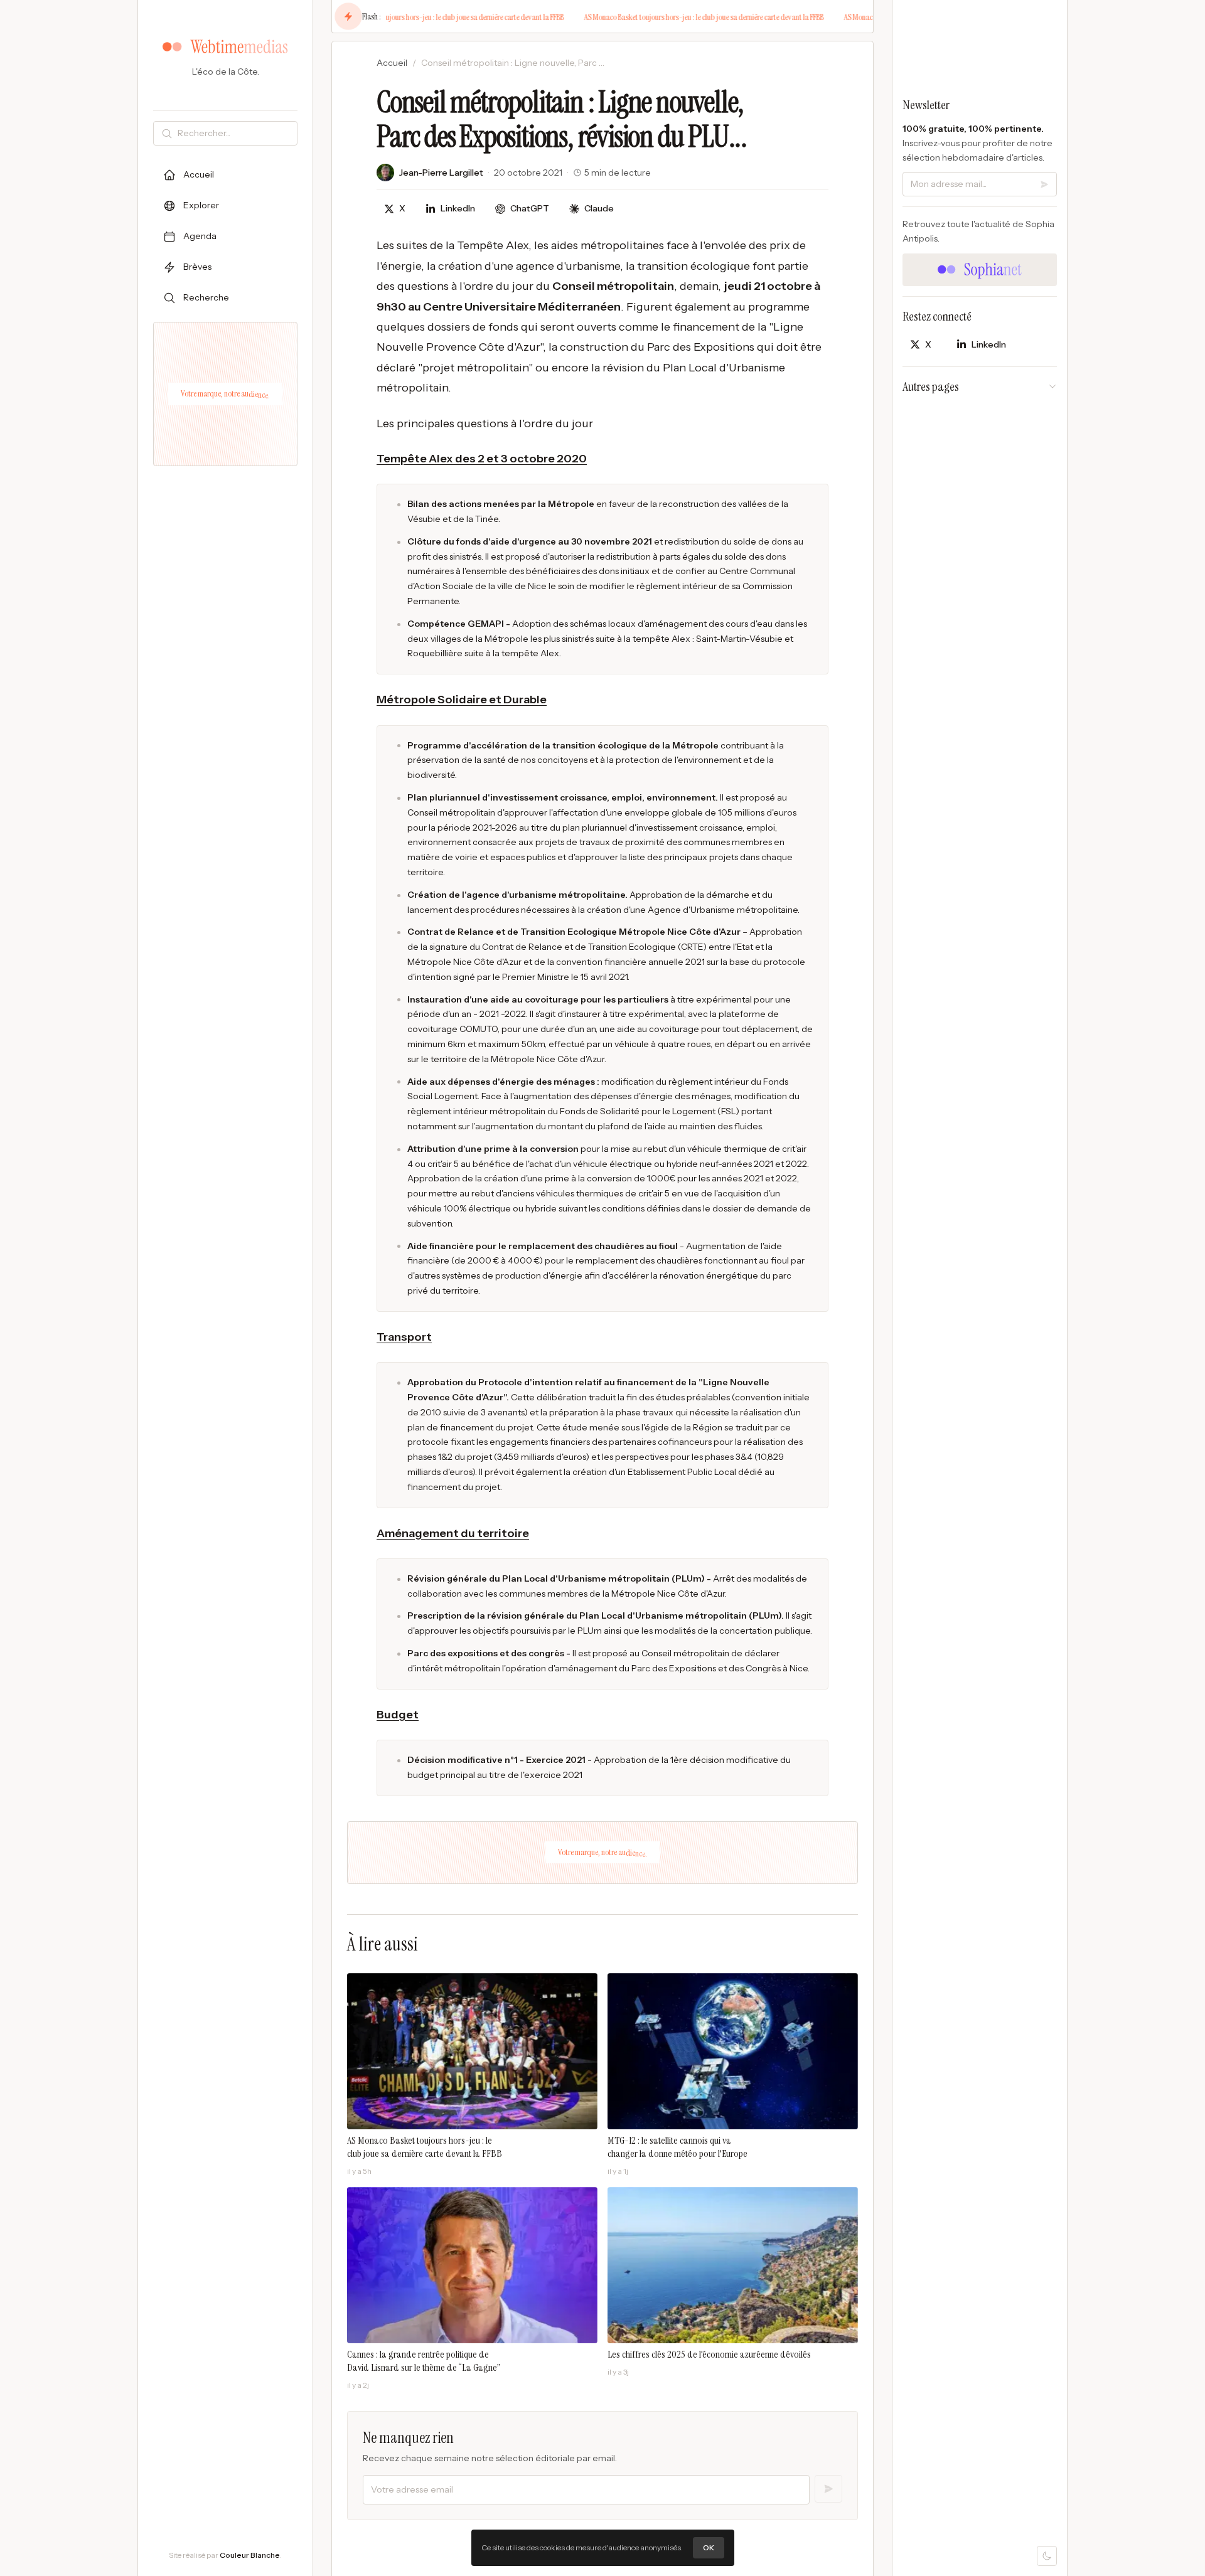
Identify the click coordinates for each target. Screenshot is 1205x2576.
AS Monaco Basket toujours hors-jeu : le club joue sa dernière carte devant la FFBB (419, 17)
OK (709, 2547)
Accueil (392, 63)
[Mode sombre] (1047, 2556)
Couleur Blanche (250, 2555)
